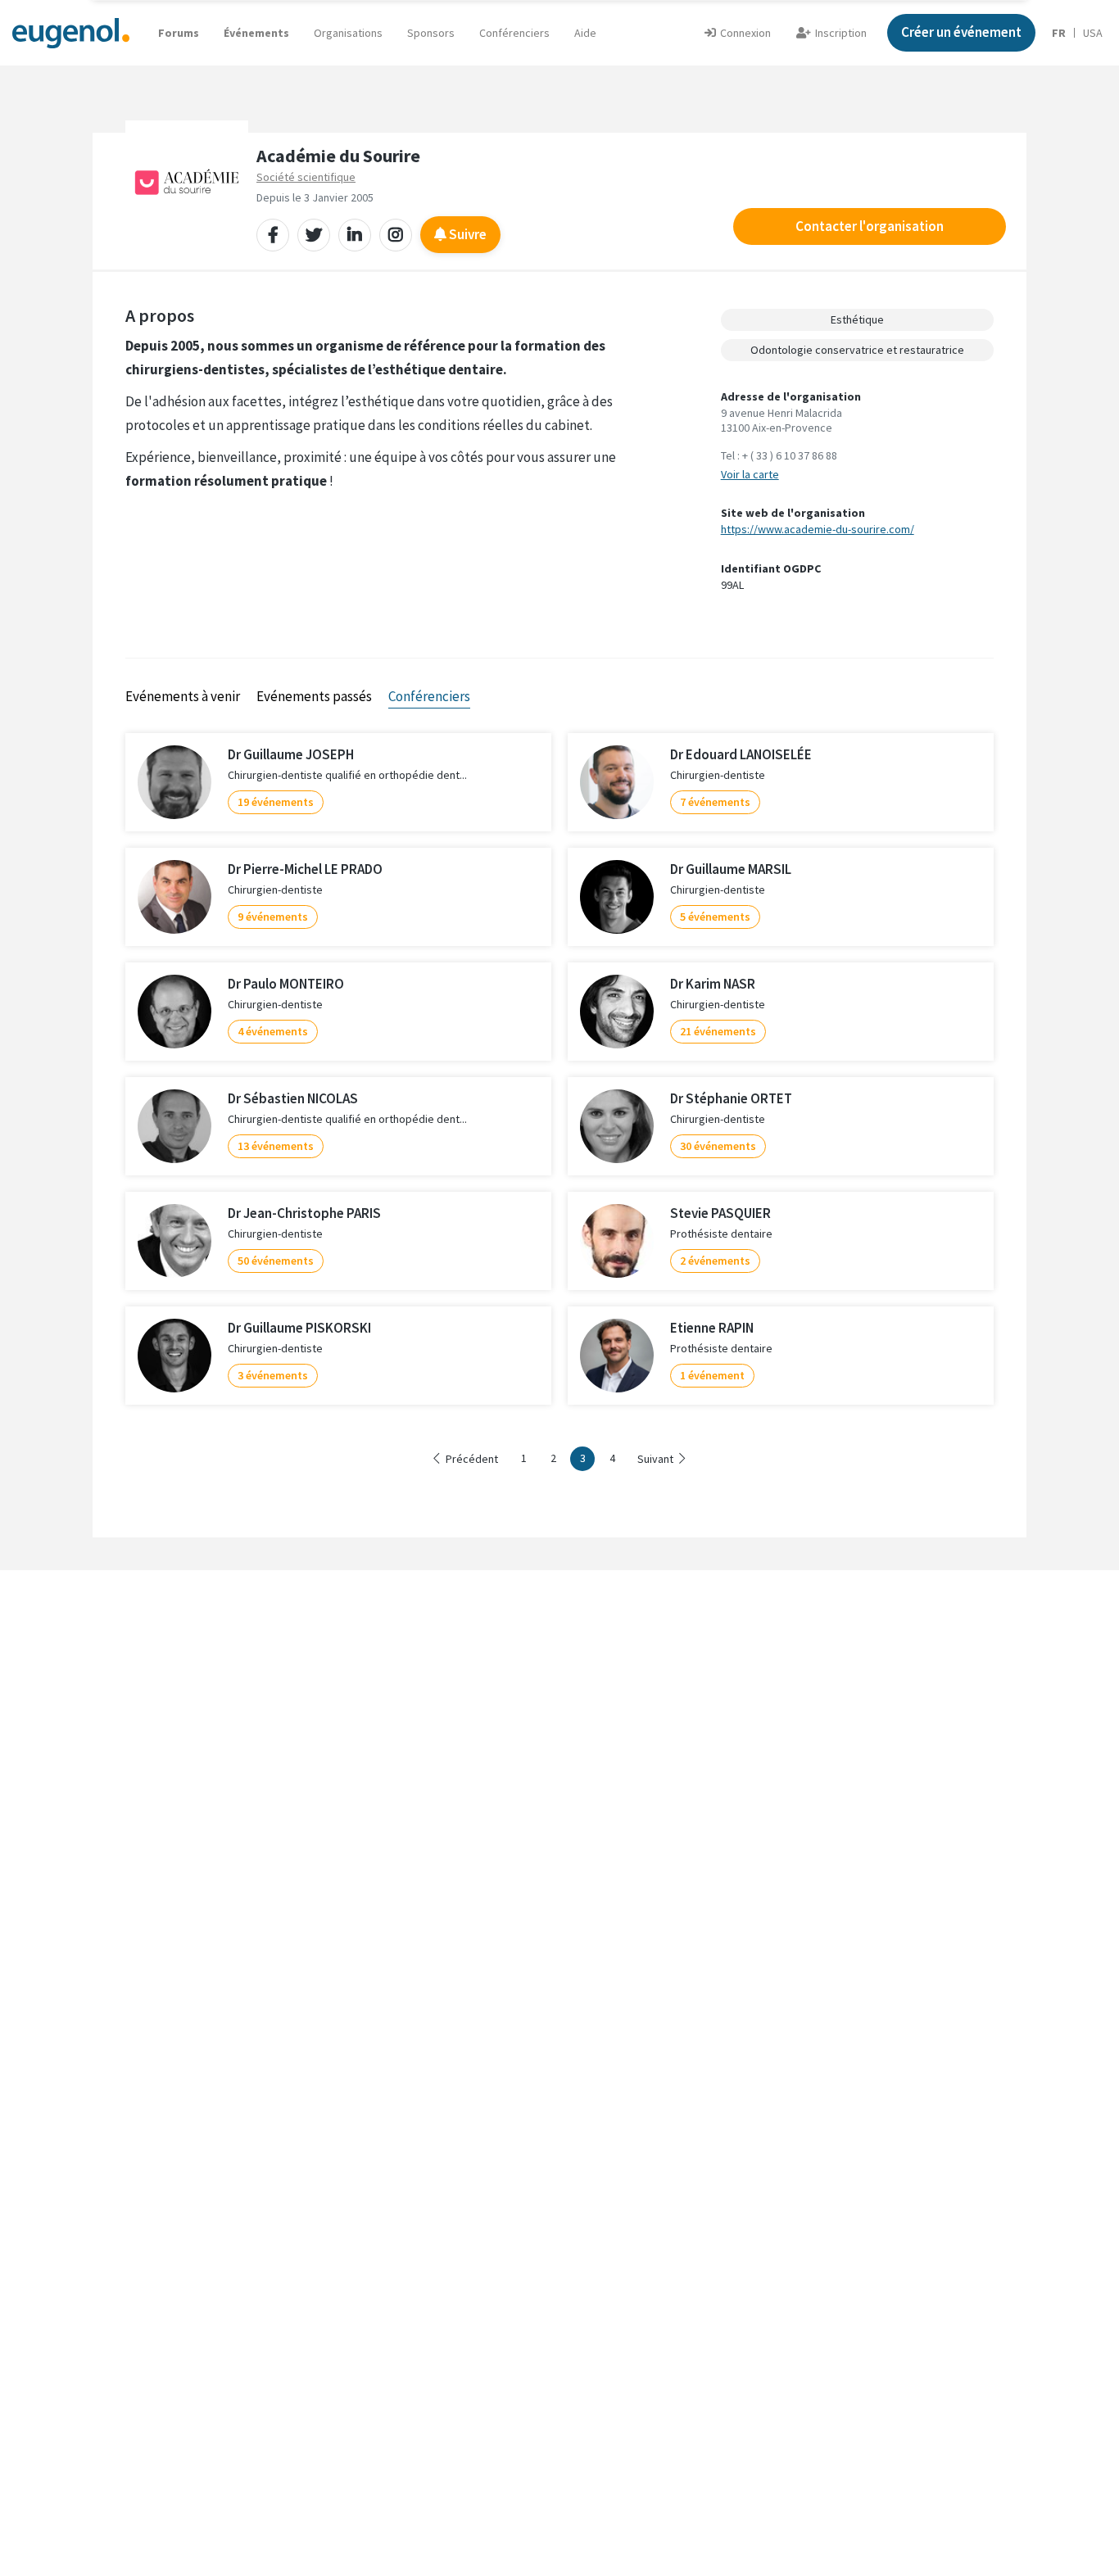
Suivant (655, 1459)
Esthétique (857, 319)
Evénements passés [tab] (314, 696)
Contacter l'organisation (870, 226)
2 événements (715, 1261)
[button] (585, 33)
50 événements (276, 1261)
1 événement (712, 1375)
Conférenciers (514, 33)
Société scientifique (306, 177)
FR (1059, 33)
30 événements (718, 1146)
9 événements (273, 917)
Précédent (472, 1459)
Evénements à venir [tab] (183, 696)
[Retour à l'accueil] (71, 32)
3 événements (273, 1375)
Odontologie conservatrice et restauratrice (857, 350)
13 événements (276, 1146)
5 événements (715, 917)
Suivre (467, 234)
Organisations (348, 33)
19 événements (276, 802)
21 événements (718, 1031)
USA (1093, 33)
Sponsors (431, 33)
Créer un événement (961, 32)
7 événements (715, 802)
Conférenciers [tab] (429, 696)
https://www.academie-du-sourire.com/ (818, 529)
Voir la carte (750, 474)
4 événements (273, 1031)
